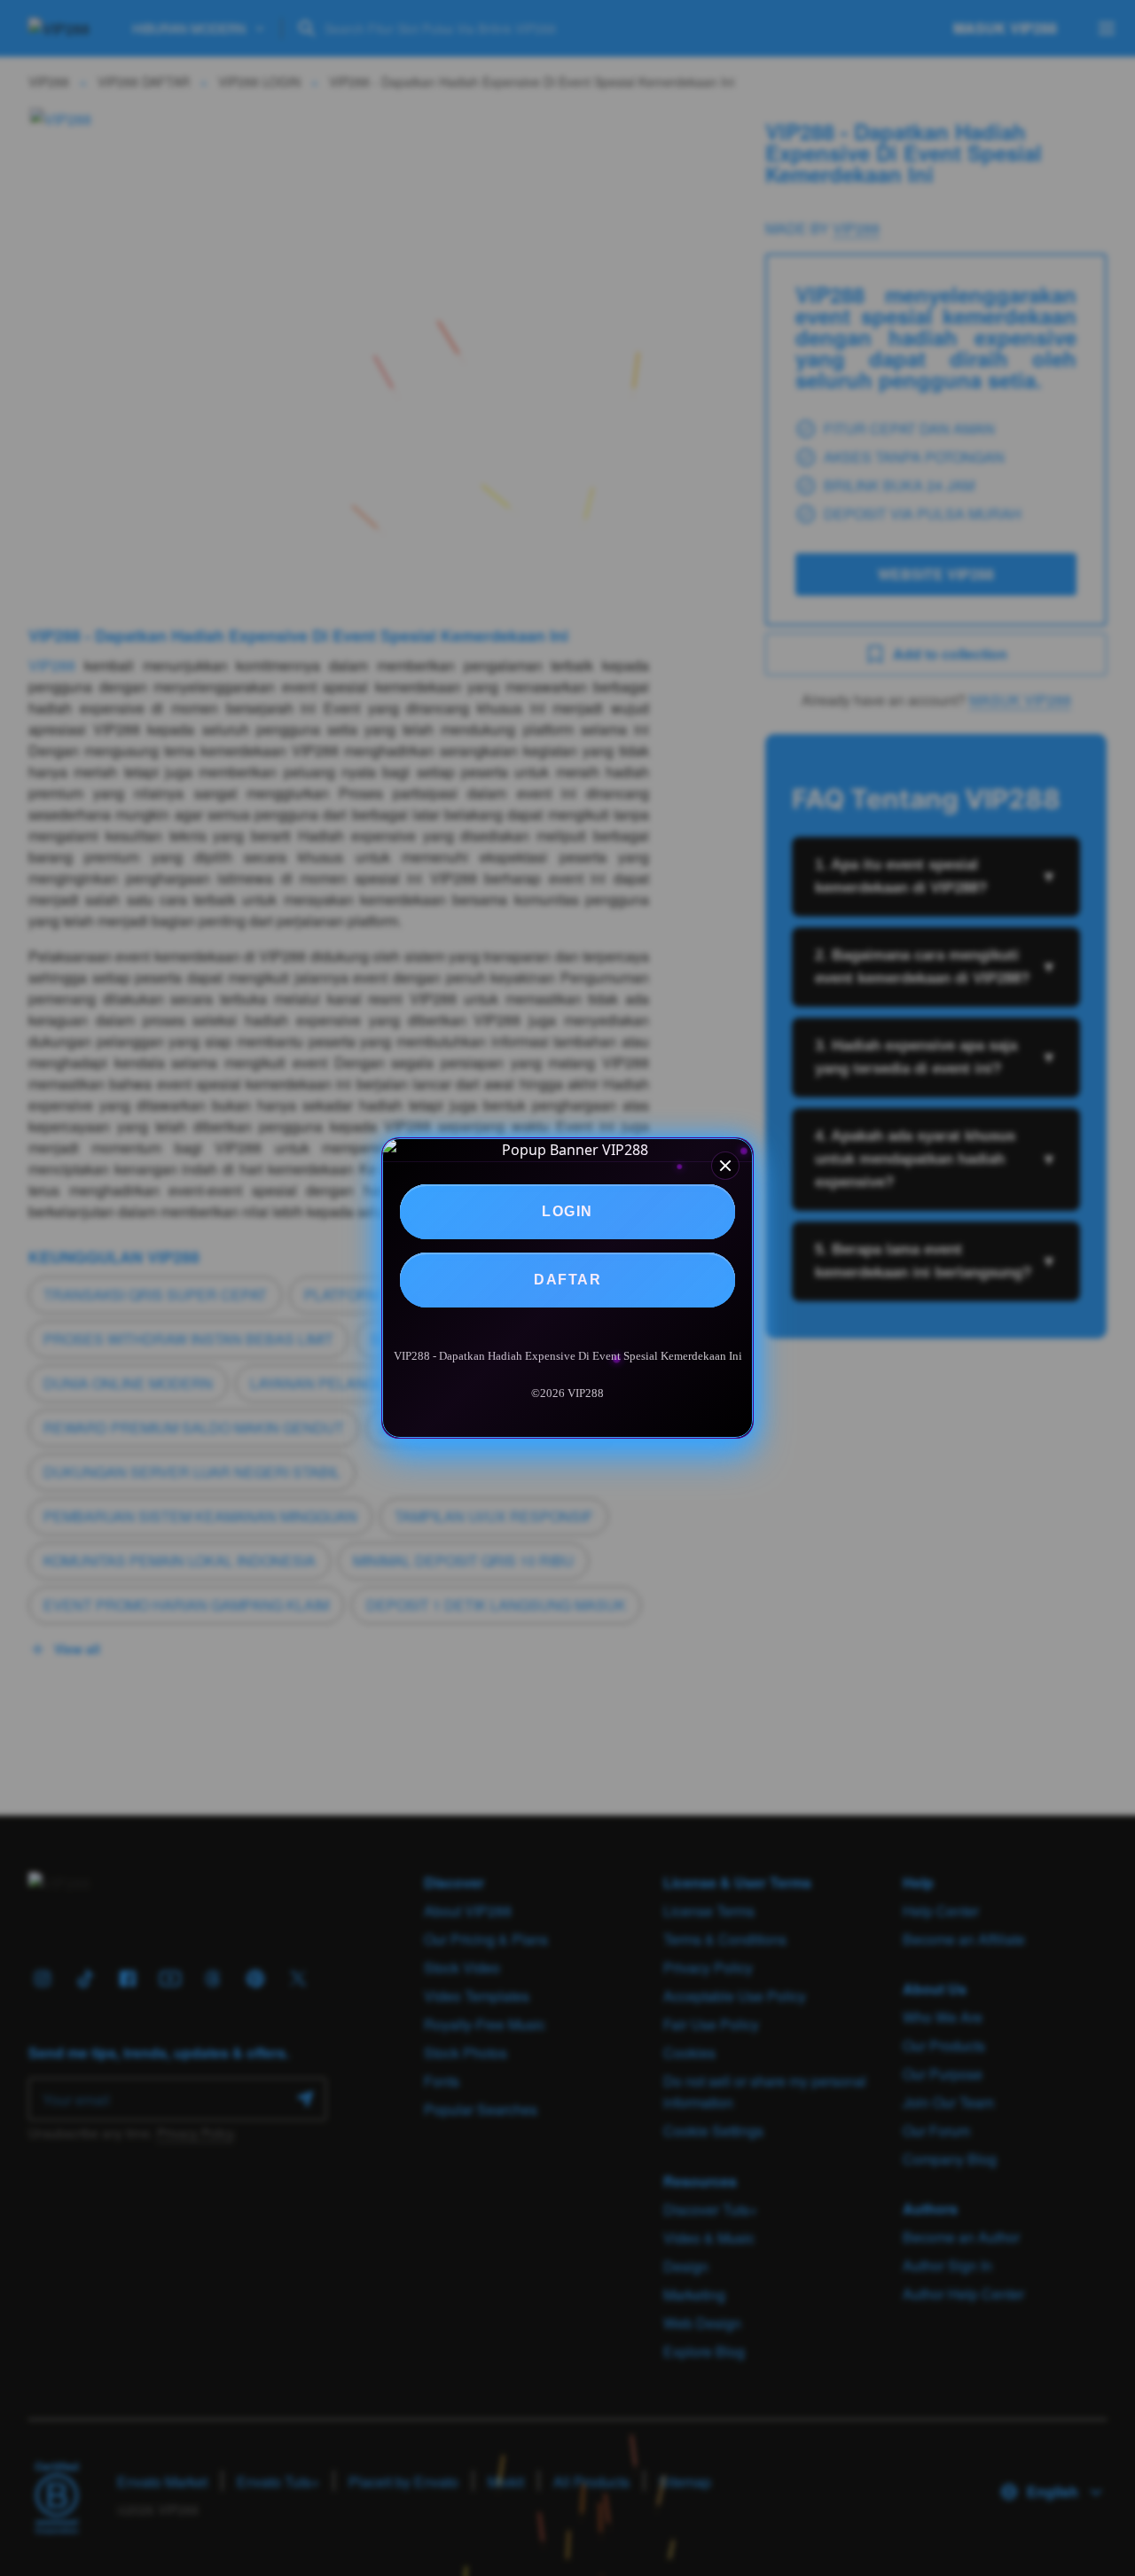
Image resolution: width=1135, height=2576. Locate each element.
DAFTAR (567, 1280)
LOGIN (567, 1211)
